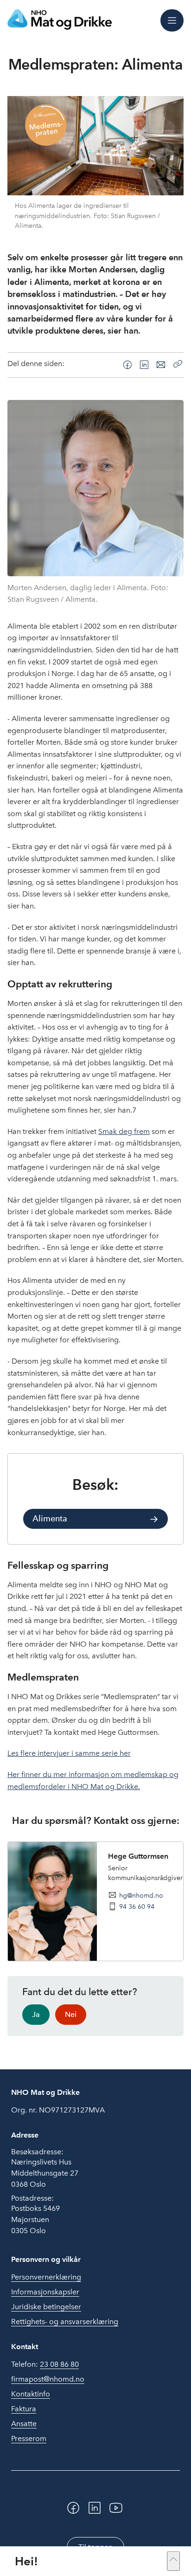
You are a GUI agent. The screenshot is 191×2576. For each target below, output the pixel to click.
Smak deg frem (124, 1131)
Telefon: (45, 2364)
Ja (36, 2014)
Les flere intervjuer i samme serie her (69, 1753)
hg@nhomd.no (141, 1895)
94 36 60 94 (137, 1906)
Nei (71, 2014)
